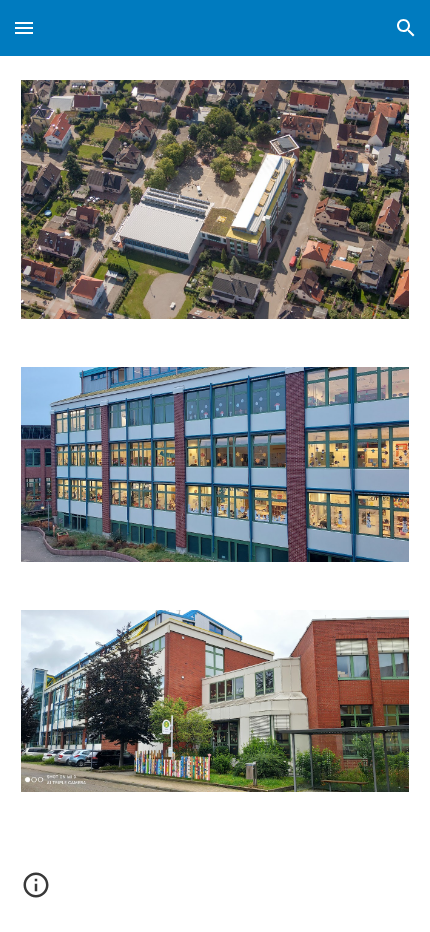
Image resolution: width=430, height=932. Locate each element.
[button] (24, 27)
